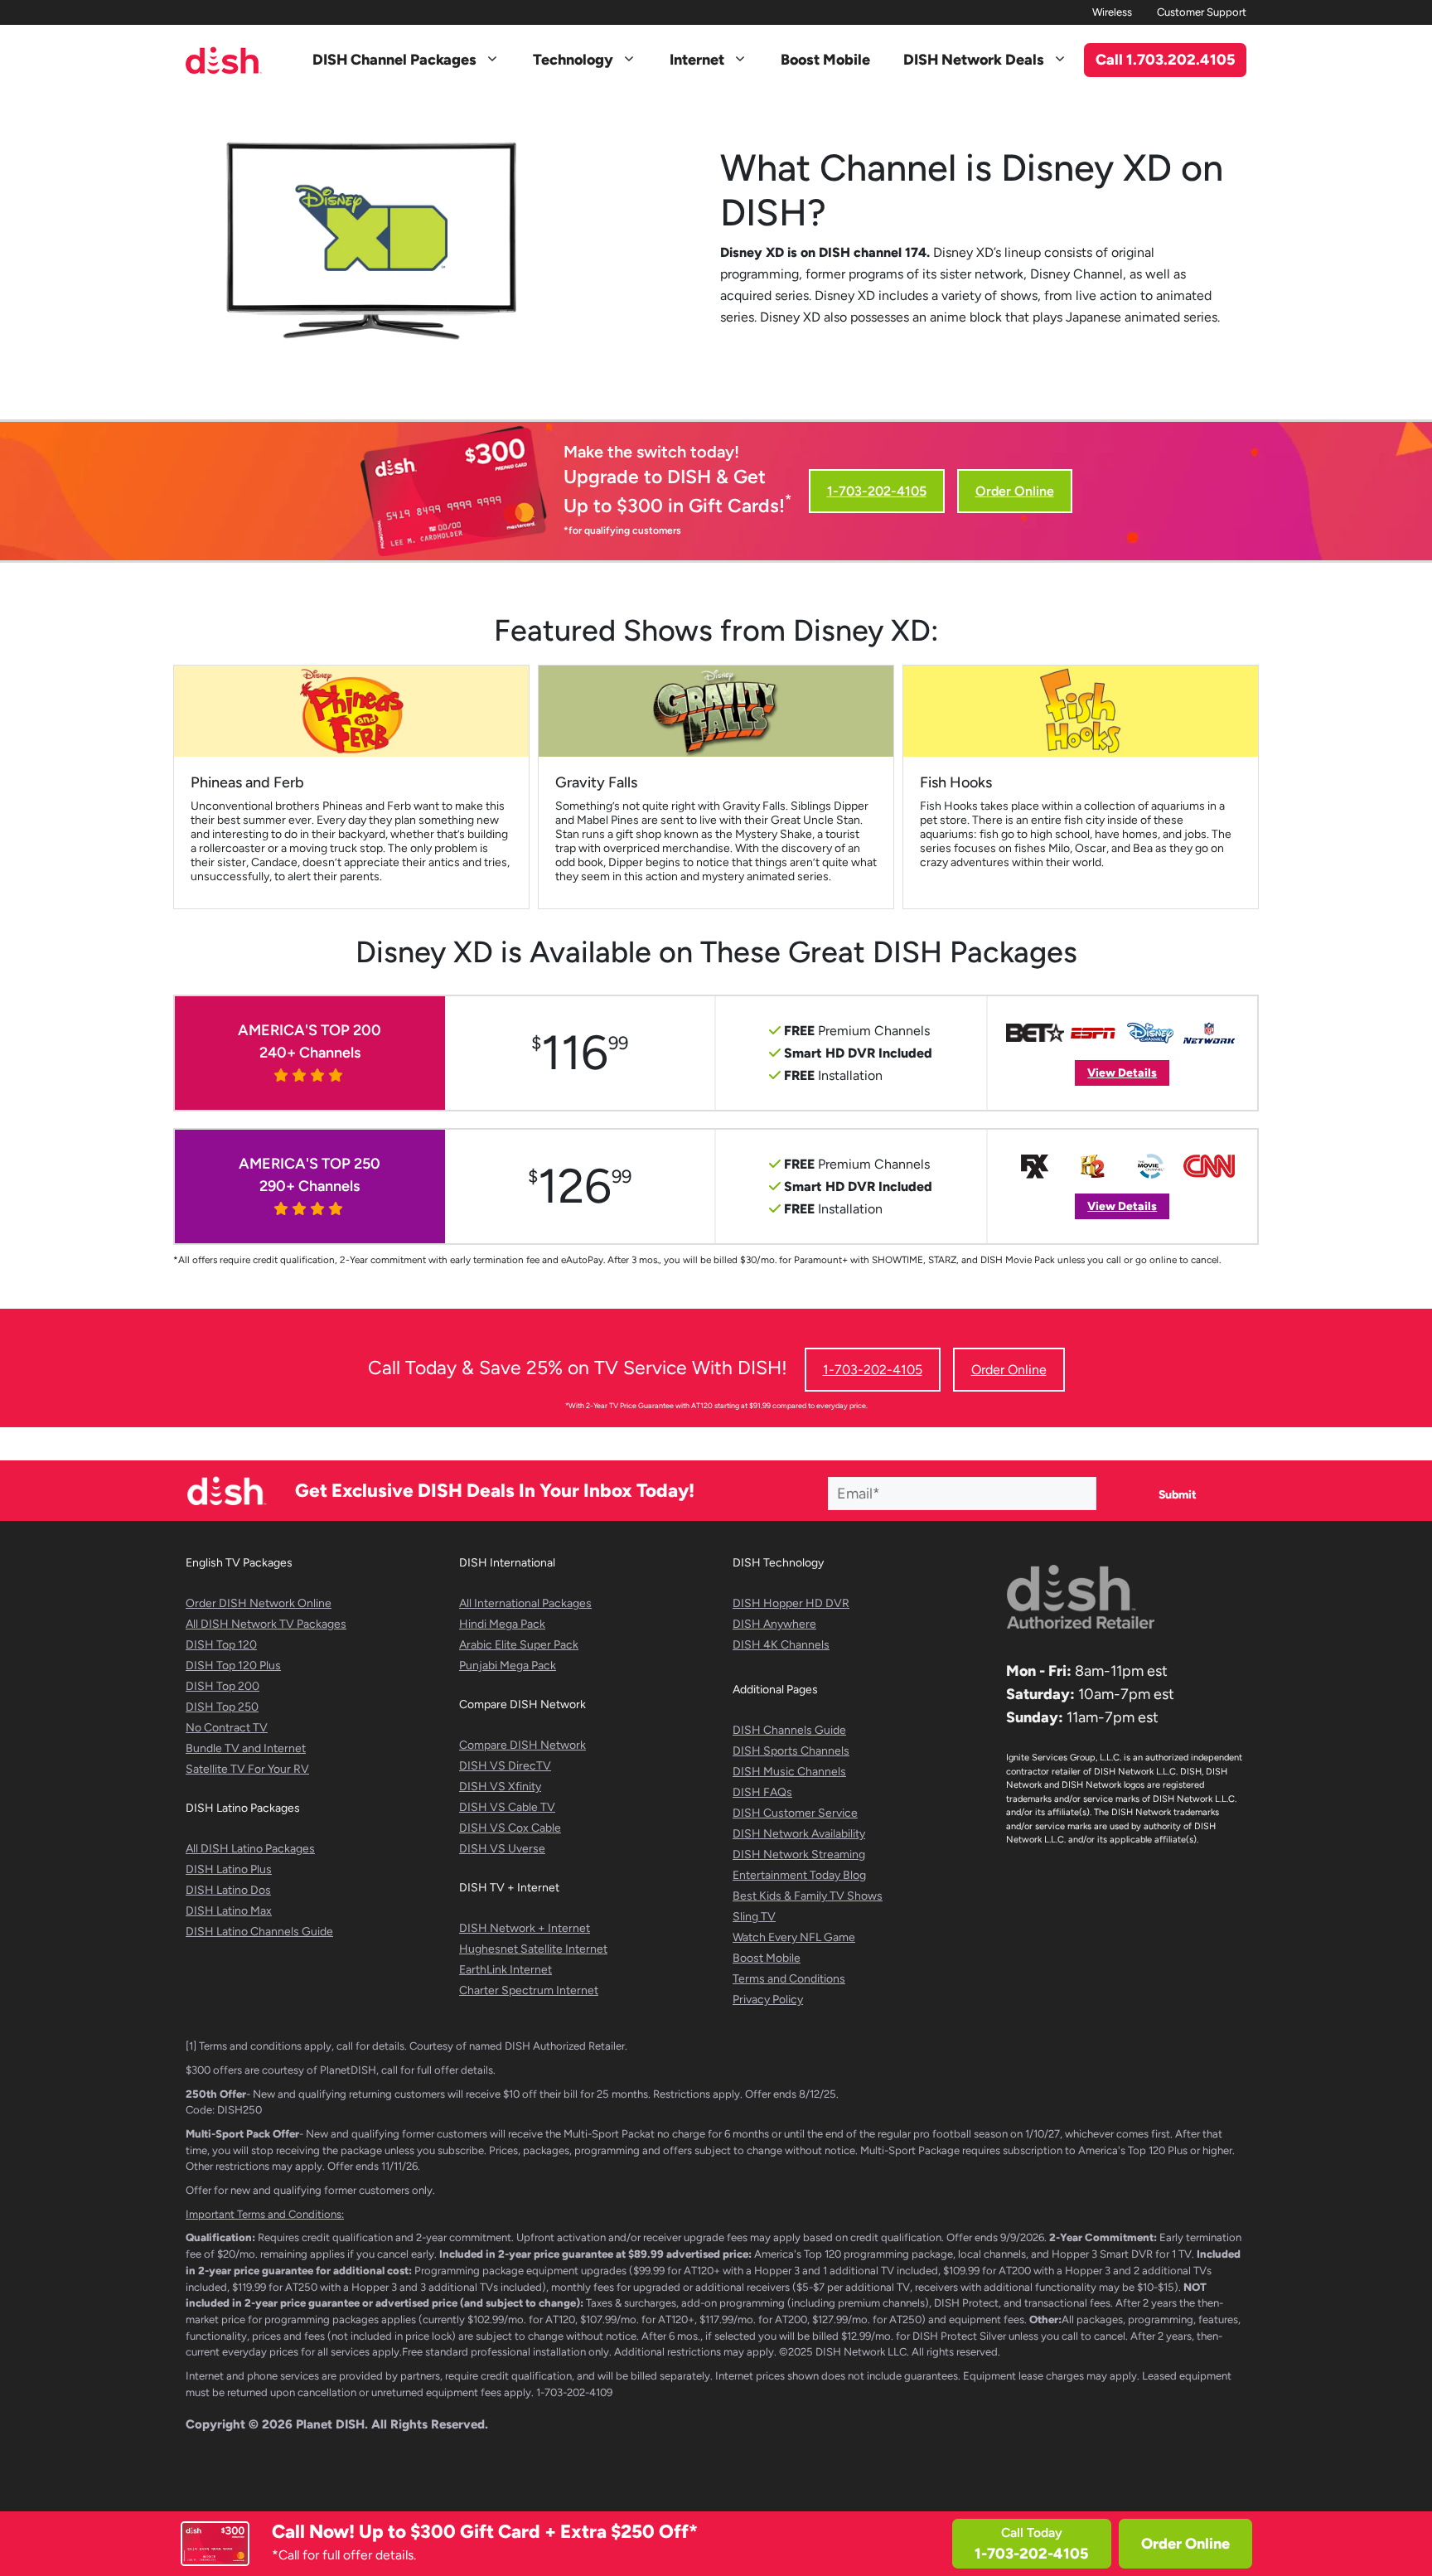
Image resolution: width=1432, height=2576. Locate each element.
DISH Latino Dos (228, 1890)
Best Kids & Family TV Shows (808, 1896)
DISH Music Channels (789, 1772)
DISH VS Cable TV (507, 1807)
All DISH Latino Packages (250, 1849)
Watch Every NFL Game (794, 1937)
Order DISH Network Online (259, 1603)
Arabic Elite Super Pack (519, 1645)
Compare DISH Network (522, 1745)
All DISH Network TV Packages (266, 1624)
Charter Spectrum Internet (529, 1990)
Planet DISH (330, 2424)
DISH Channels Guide (789, 1730)
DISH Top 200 (223, 1686)
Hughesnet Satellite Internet (533, 1949)
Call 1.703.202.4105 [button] (1166, 60)
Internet (697, 60)
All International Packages (525, 1603)
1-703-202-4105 (877, 491)
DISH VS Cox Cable (510, 1828)
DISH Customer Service (795, 1813)
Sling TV (754, 1917)
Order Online (1185, 2544)
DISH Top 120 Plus (233, 1666)
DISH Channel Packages (394, 60)
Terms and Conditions (789, 1979)
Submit (1178, 1495)
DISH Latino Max (229, 1911)
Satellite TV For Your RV (247, 1769)
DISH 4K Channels (781, 1645)
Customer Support (1202, 12)
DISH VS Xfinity (500, 1787)
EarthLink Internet (506, 1970)
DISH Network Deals (974, 60)
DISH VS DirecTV (505, 1766)
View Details (1122, 1073)
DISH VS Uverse (502, 1849)
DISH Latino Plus (229, 1869)
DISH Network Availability (799, 1834)
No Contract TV (227, 1728)
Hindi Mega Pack (502, 1624)
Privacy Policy (768, 2000)
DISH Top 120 (221, 1645)
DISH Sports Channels (791, 1751)
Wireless (1112, 12)
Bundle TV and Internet (246, 1748)
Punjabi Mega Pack (508, 1666)
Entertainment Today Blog (799, 1875)
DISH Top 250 (222, 1707)
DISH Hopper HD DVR (791, 1603)
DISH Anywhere (774, 1624)
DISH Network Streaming (799, 1855)
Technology (573, 60)
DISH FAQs (762, 1792)
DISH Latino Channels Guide (259, 1932)
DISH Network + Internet (525, 1928)
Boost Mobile (825, 60)
